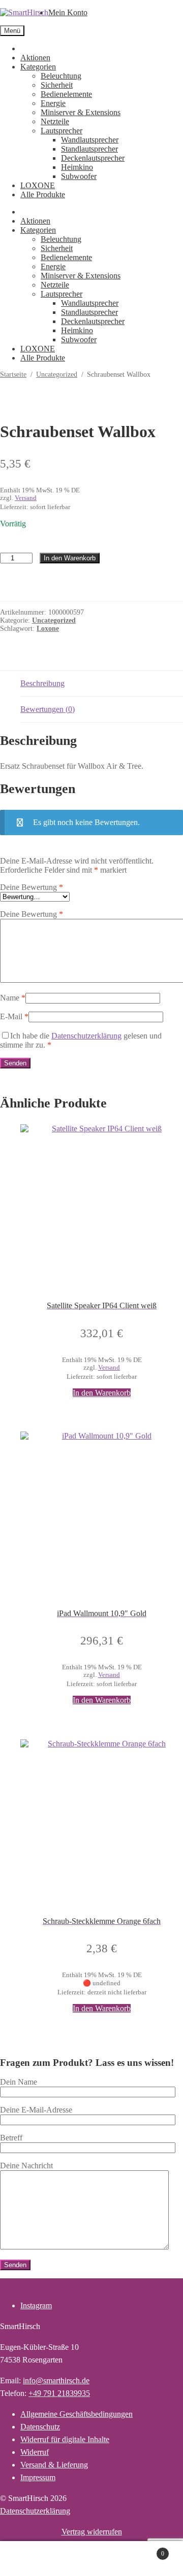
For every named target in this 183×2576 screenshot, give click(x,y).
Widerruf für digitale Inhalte (65, 2439)
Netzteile (55, 121)
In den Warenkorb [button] (102, 1393)
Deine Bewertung (32, 887)
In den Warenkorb (70, 558)
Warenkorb (146, 2550)
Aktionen (35, 58)
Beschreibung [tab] (42, 683)
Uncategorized (57, 374)
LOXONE (38, 185)
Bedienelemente (66, 94)
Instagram (36, 2305)
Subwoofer (79, 176)
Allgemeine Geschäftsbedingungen (77, 2414)
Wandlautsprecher (90, 140)
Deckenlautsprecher (93, 158)
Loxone (48, 629)
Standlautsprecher (89, 149)
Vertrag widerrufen (92, 2532)
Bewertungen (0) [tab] (48, 709)
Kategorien (38, 67)
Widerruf (35, 2452)
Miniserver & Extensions (81, 112)
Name (13, 998)
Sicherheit (57, 85)
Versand (26, 498)
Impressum (38, 2477)
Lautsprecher (62, 131)
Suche (102, 2559)
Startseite (13, 374)
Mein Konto (68, 12)
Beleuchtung (61, 76)
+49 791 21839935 (59, 2393)
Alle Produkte (43, 194)
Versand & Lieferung (54, 2465)
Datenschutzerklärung (86, 1036)
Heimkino (77, 167)
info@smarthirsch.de (56, 2381)
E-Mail (14, 1016)
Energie (53, 103)
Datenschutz (40, 2427)
